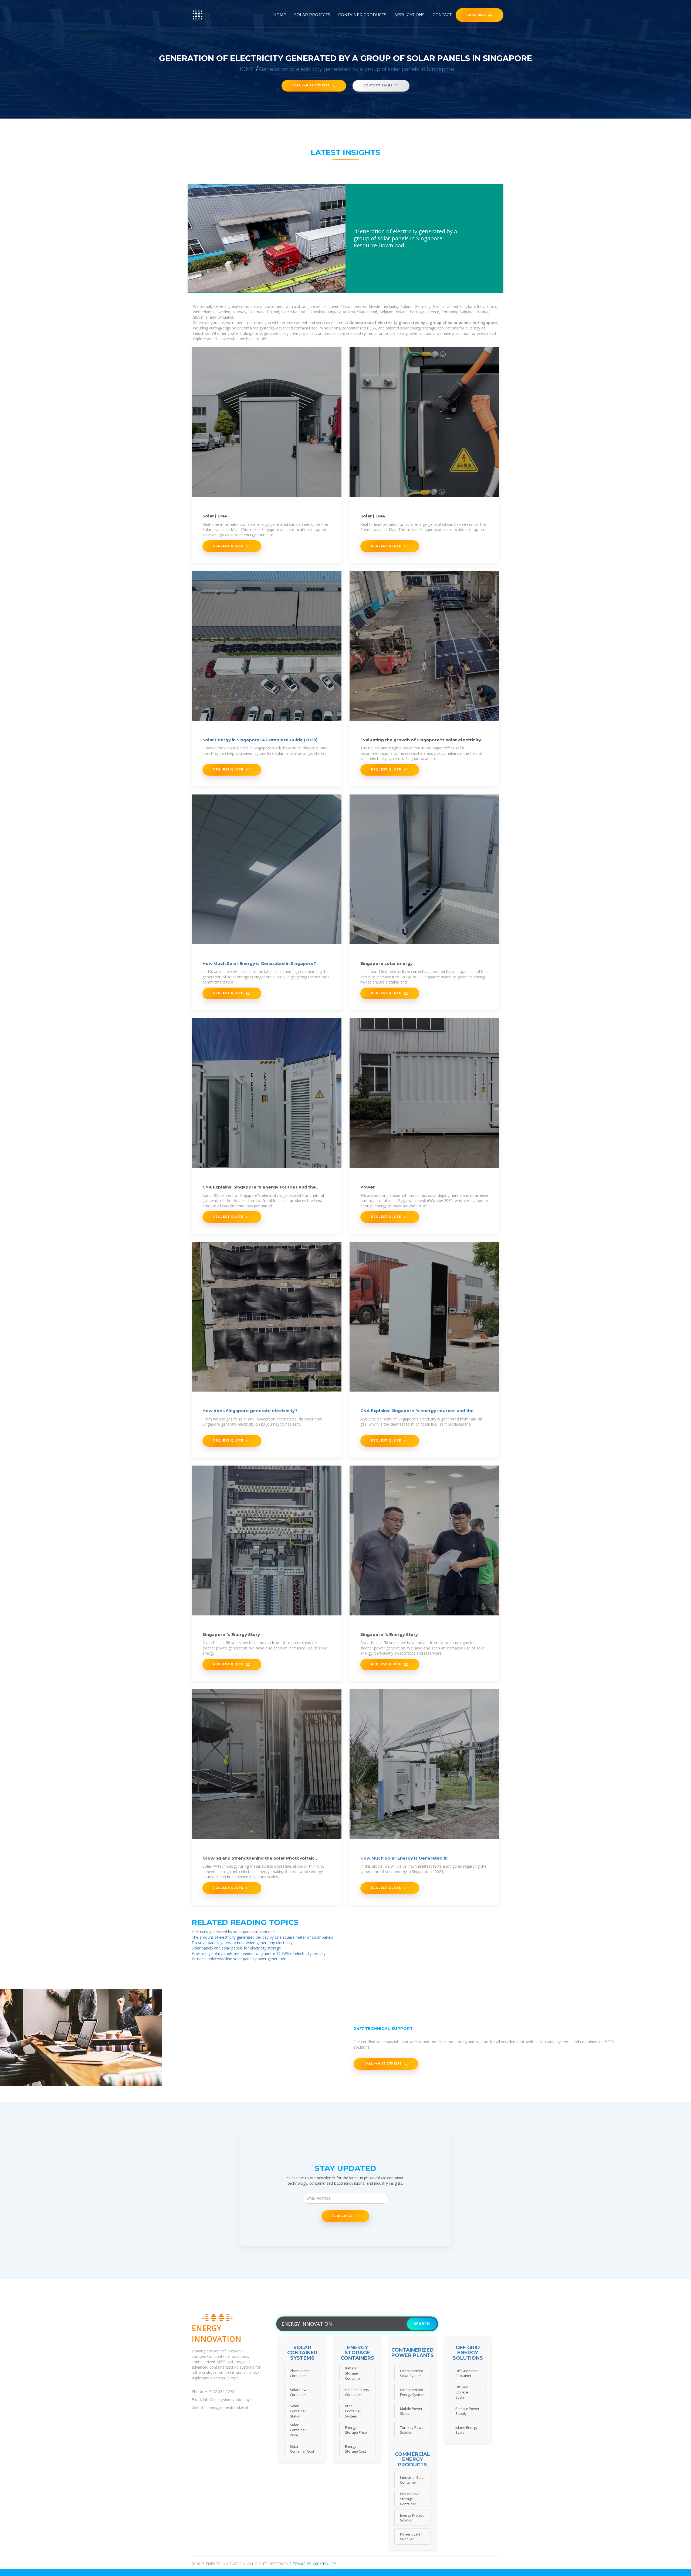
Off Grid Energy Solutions (468, 2353)
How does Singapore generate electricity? (250, 1411)
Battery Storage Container (353, 2373)
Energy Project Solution (412, 2518)
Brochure (476, 15)
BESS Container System (353, 2411)
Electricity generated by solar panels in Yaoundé (233, 1932)
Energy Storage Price (356, 2430)
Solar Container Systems (302, 2353)
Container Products (362, 15)
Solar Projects (312, 15)
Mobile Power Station (411, 2411)
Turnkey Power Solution (412, 2430)
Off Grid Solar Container (467, 2373)
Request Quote (229, 546)
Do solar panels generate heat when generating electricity (242, 1943)
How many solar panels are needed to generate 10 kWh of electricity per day (259, 1953)
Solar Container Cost (302, 2449)
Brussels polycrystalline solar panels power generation (239, 1959)
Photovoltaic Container (300, 2373)
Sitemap (297, 2564)
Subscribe (343, 2216)
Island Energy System (466, 2430)
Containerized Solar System (412, 2373)
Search (422, 2324)
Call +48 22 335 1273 (311, 85)
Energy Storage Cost (355, 2449)
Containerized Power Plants (413, 2353)
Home (280, 15)
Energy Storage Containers (357, 2353)
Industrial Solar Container (412, 2480)
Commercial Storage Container (410, 2499)
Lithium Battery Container (357, 2392)
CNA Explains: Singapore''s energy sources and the (417, 1411)
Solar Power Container (300, 2392)
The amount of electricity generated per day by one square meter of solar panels (262, 1937)
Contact (442, 15)
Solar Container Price (298, 2430)
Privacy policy (321, 2564)
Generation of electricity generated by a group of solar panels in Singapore (357, 69)
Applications (409, 15)
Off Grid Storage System (462, 2392)
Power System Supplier (412, 2537)
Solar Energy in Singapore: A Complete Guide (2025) (260, 740)
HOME (246, 69)
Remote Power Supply (467, 2411)
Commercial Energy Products (412, 2460)
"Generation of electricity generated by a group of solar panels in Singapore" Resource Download (405, 238)
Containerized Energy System (412, 2392)
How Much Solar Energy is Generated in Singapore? (259, 963)
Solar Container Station (298, 2411)
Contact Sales (378, 85)
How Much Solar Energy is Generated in (404, 1858)
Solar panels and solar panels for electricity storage (236, 1948)
